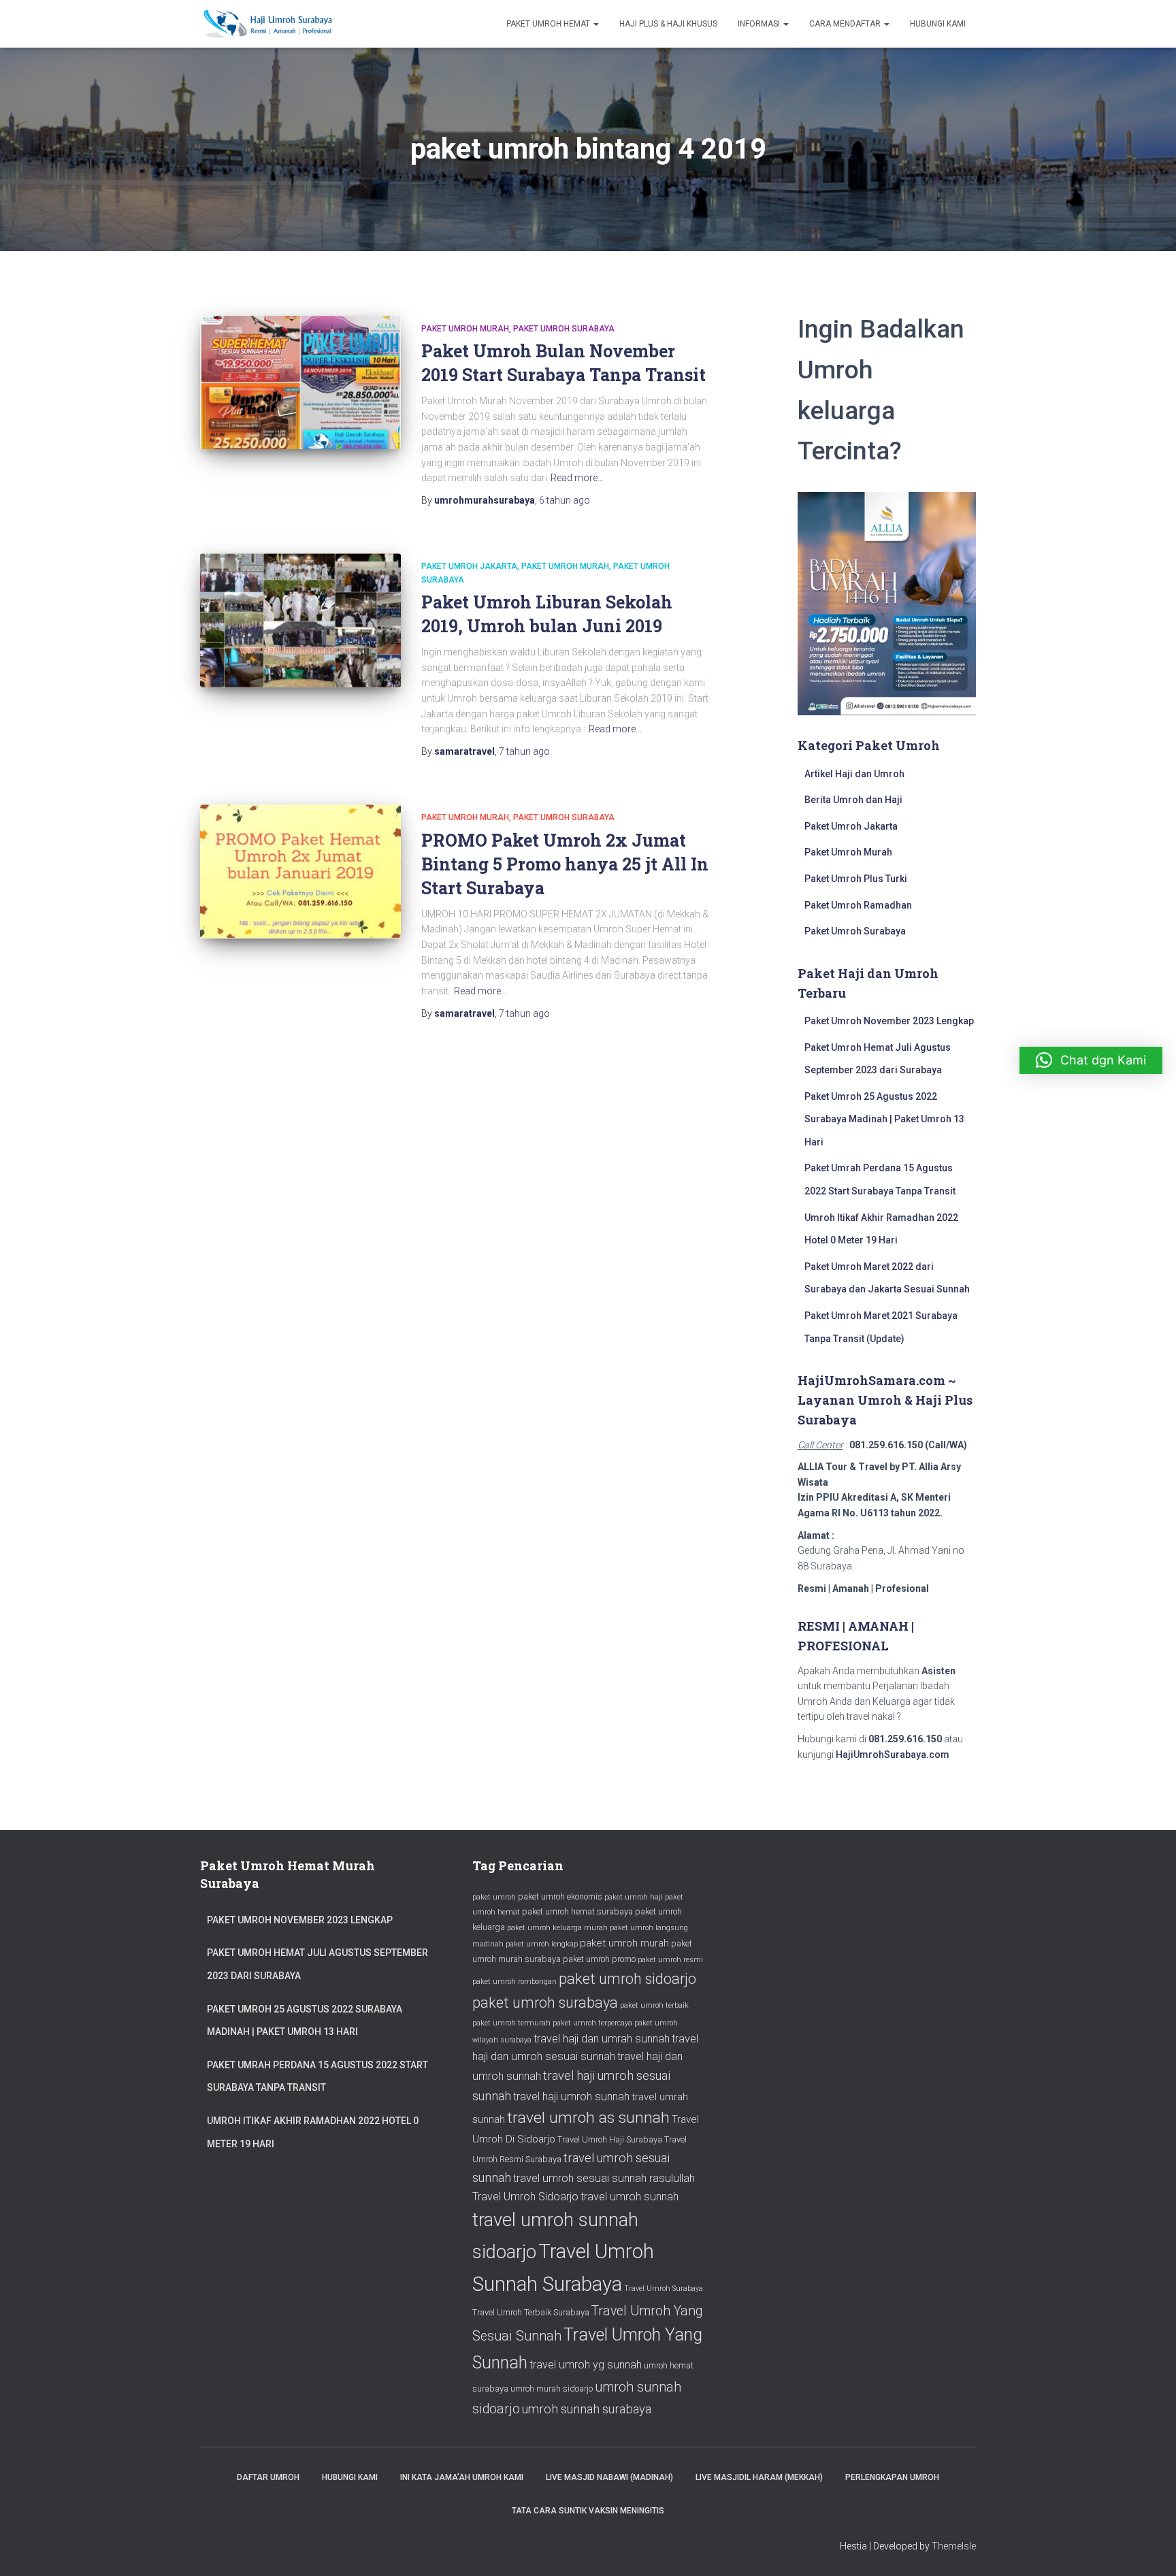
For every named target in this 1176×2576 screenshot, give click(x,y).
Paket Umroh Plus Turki (856, 879)
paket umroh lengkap (542, 1944)
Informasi (760, 24)
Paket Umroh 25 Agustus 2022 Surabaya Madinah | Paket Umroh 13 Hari (884, 1119)
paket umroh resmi (670, 1960)
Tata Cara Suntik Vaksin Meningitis (588, 2511)
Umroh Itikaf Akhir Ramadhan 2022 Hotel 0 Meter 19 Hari (313, 2132)
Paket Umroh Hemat (549, 24)
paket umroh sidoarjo (627, 1979)
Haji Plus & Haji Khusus (668, 24)
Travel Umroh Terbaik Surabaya (531, 2312)
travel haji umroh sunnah (571, 2097)
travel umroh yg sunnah (586, 2365)
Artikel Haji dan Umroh (854, 774)
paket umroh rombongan (514, 1982)
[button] (1091, 1060)
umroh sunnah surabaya (587, 2409)
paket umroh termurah (511, 2023)
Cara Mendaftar (846, 24)
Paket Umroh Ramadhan (858, 905)
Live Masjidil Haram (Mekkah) (759, 2477)
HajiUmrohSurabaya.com (893, 1755)
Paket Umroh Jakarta (469, 566)
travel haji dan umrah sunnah (602, 2039)
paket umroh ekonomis (560, 1896)
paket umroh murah (624, 1943)
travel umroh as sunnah (588, 2118)
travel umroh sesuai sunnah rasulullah (604, 2178)
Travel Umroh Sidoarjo (525, 2197)
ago (565, 500)
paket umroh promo (599, 1959)
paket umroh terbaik (654, 2005)
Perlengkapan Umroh (892, 2477)
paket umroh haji (634, 1897)
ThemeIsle (954, 2546)
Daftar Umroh (268, 2477)
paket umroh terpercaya (592, 2023)
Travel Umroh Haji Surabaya (610, 2139)
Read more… (577, 478)
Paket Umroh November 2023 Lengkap (889, 1021)
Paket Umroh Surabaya (564, 329)
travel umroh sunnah (630, 2197)
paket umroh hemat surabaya (577, 1911)
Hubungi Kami (938, 24)
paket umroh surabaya (545, 2003)
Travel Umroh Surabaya (664, 2288)
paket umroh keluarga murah (557, 1928)
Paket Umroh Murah (465, 329)
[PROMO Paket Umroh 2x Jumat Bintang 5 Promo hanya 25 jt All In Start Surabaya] (300, 871)
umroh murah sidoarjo (552, 2388)
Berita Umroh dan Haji (853, 800)
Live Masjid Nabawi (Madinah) (609, 2477)
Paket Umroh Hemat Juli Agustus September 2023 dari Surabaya (317, 1964)
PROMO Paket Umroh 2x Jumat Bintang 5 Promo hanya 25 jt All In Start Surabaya (565, 864)
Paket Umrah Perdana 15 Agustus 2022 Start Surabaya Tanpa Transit (317, 2076)
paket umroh (494, 1897)
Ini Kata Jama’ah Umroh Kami (462, 2477)
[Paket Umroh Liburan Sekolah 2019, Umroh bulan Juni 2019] (300, 620)
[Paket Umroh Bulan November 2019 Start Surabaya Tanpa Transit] (300, 383)
